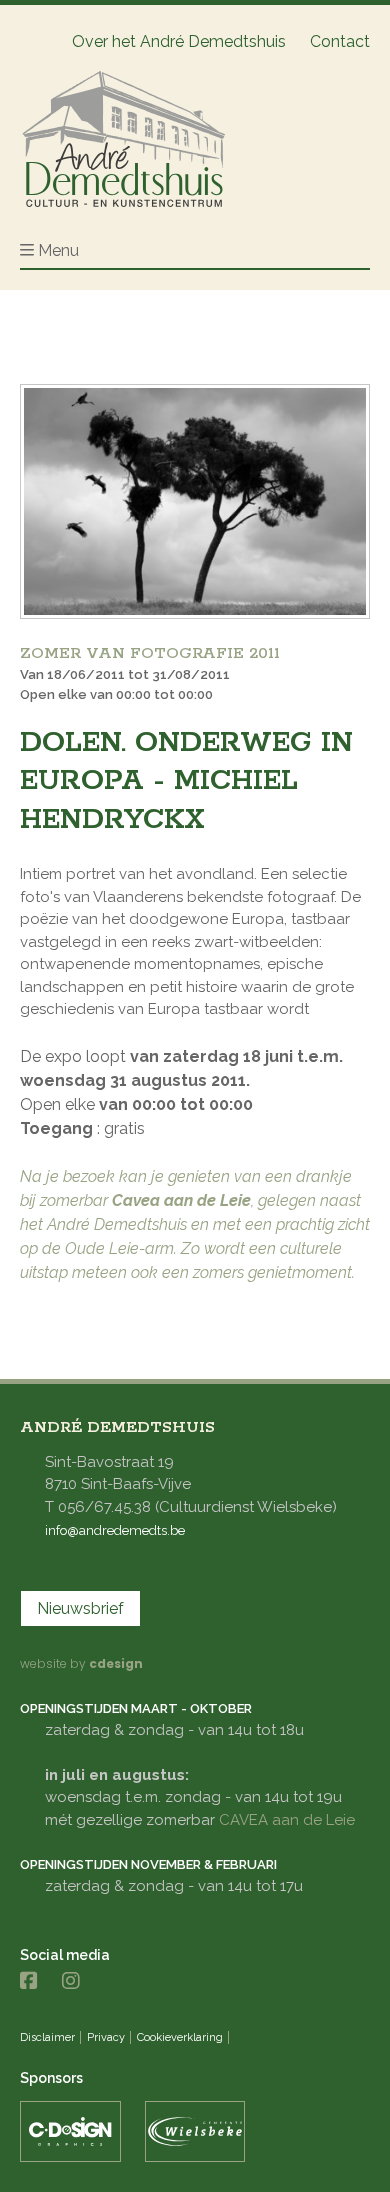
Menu (58, 250)
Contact (340, 41)
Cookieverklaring (180, 2037)
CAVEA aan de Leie (287, 1820)
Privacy (106, 2037)
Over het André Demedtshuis (179, 41)
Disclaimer (47, 2037)
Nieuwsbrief (80, 1608)
